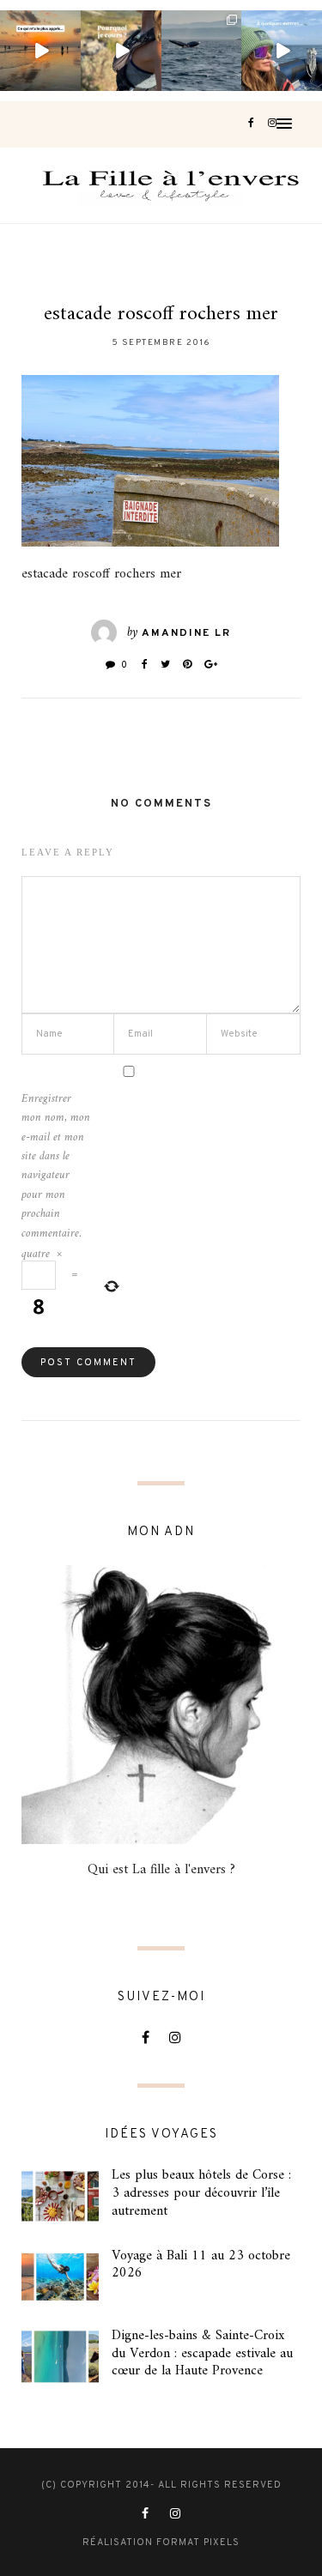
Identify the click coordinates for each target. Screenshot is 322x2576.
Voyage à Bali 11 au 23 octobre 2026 (201, 2265)
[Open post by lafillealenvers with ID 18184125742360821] (282, 51)
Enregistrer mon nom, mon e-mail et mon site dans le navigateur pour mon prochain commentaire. (56, 1167)
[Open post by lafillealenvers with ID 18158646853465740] (202, 51)
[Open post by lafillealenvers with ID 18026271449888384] (40, 51)
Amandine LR (186, 633)
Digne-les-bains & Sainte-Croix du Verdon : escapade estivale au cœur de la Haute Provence (202, 2354)
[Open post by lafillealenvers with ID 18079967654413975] (121, 51)
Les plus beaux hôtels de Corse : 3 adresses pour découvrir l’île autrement (201, 2193)
